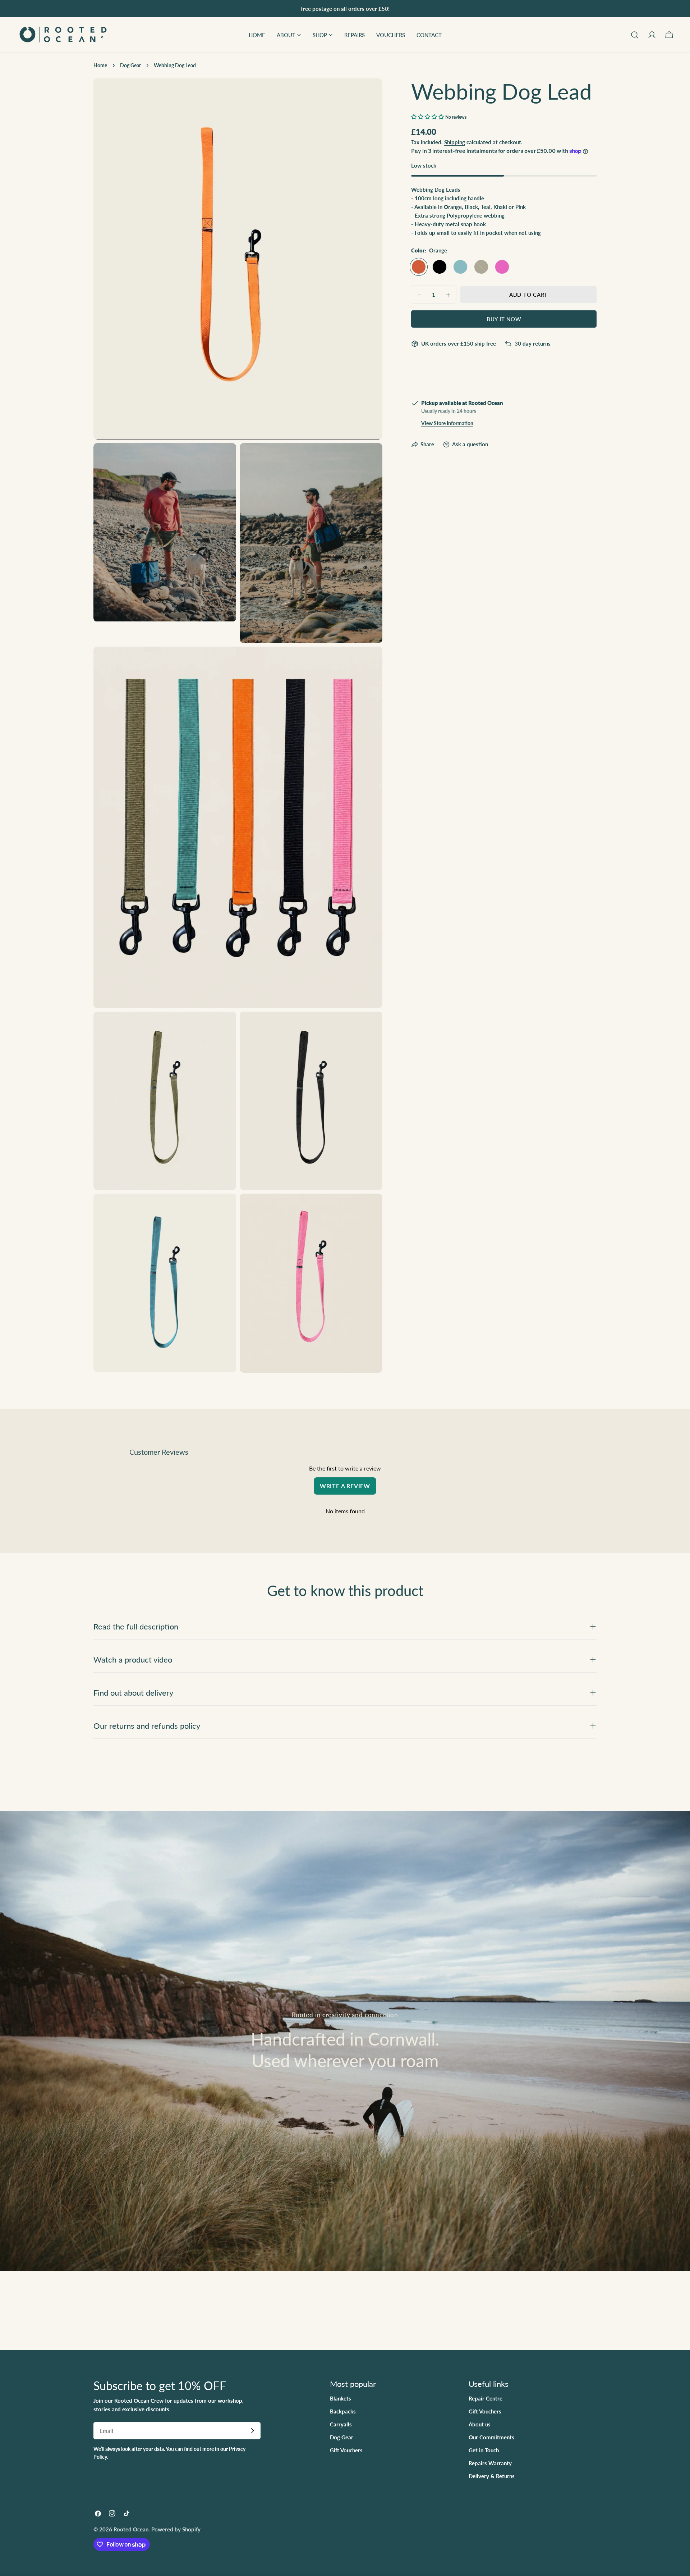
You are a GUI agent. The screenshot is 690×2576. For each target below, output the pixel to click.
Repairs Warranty (490, 2463)
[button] (427, 117)
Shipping (455, 142)
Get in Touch (484, 2450)
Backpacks (343, 2411)
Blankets (341, 2398)
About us (480, 2424)
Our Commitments (491, 2437)
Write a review (345, 1486)
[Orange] (419, 267)
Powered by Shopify (176, 2529)
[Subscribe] (252, 2431)
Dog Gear (130, 65)
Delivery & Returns (492, 2476)
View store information (447, 424)
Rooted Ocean (131, 2529)
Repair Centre (486, 2398)
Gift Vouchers (346, 2450)
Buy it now (504, 319)
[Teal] (460, 267)
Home (100, 65)
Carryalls (341, 2424)
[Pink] (502, 267)
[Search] (635, 35)
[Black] (440, 267)
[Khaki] (481, 267)
